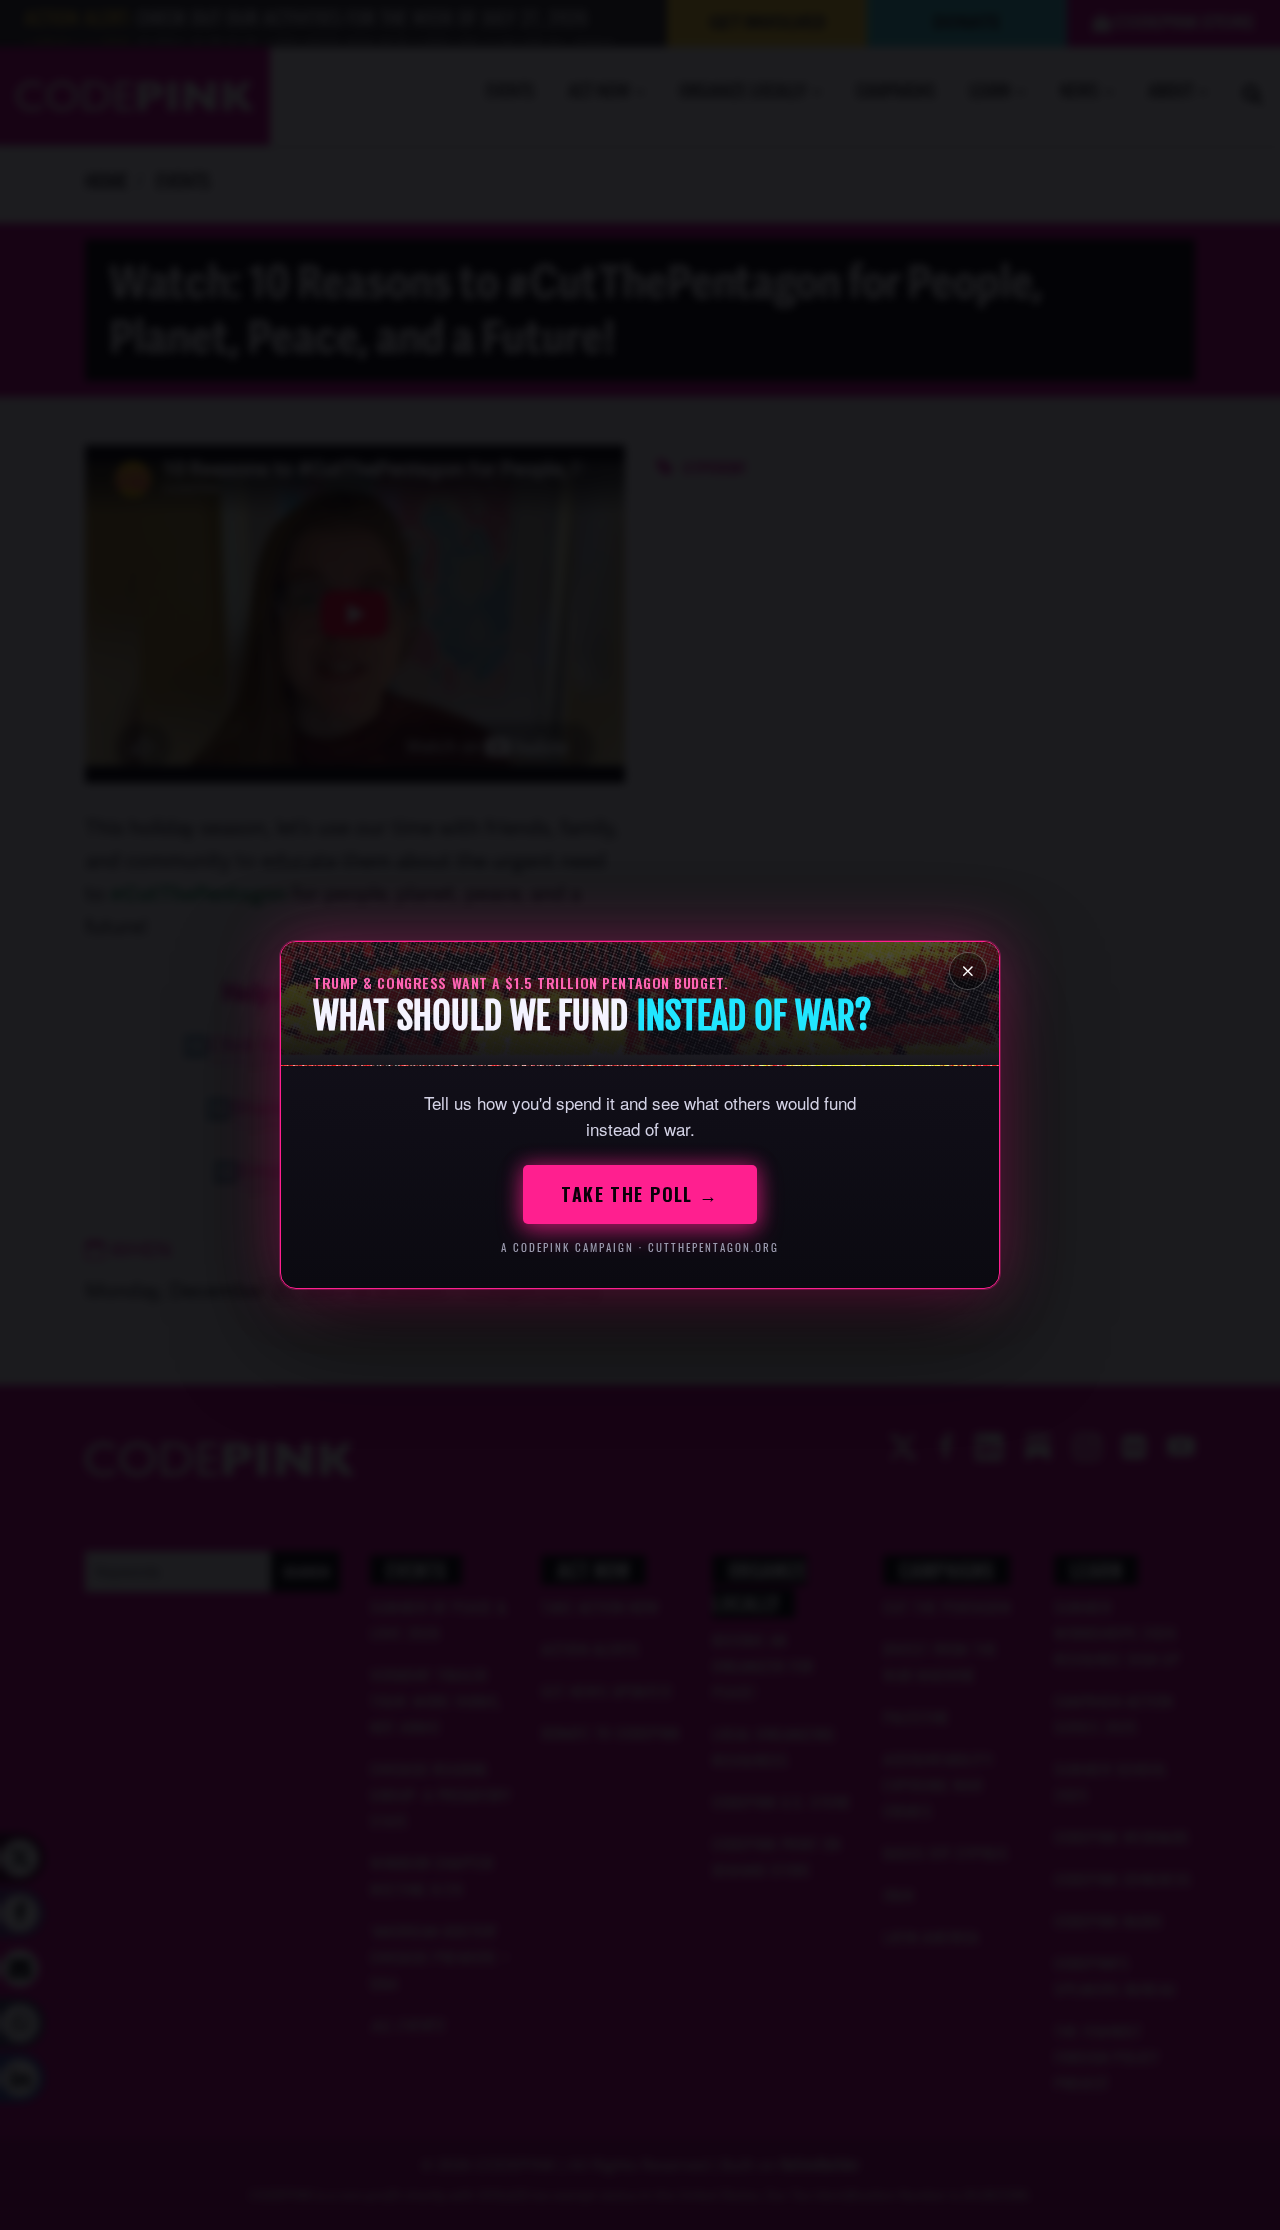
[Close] (968, 971)
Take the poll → (640, 1194)
